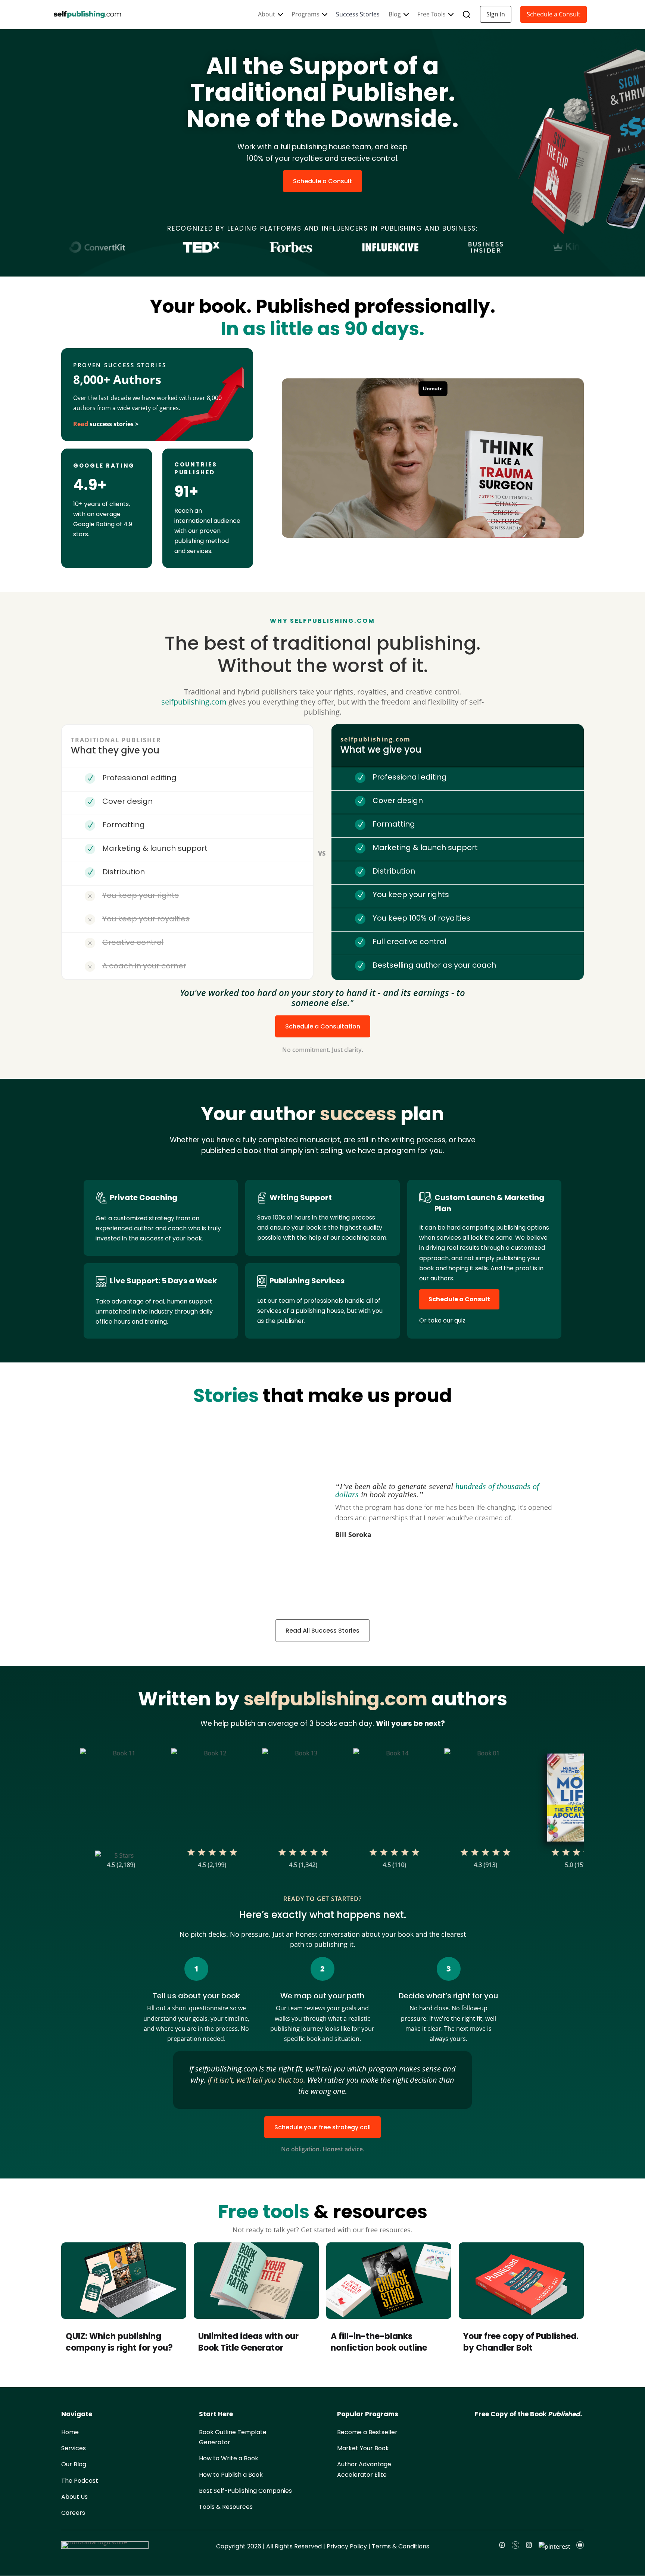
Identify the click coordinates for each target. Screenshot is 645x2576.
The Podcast (80, 2481)
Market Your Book (363, 2449)
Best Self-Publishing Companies (245, 2491)
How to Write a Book (229, 2459)
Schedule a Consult (554, 14)
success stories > (106, 424)
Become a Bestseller (367, 2432)
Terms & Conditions (401, 2547)
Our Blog (74, 2465)
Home (70, 2432)
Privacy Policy (347, 2547)
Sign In (496, 14)
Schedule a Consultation (323, 1026)
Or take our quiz (442, 1320)
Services (74, 2449)
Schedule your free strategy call (322, 2127)
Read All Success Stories (322, 1631)
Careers (73, 2513)
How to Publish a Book (231, 2475)
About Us (74, 2497)
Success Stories (358, 14)
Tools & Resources (226, 2507)
